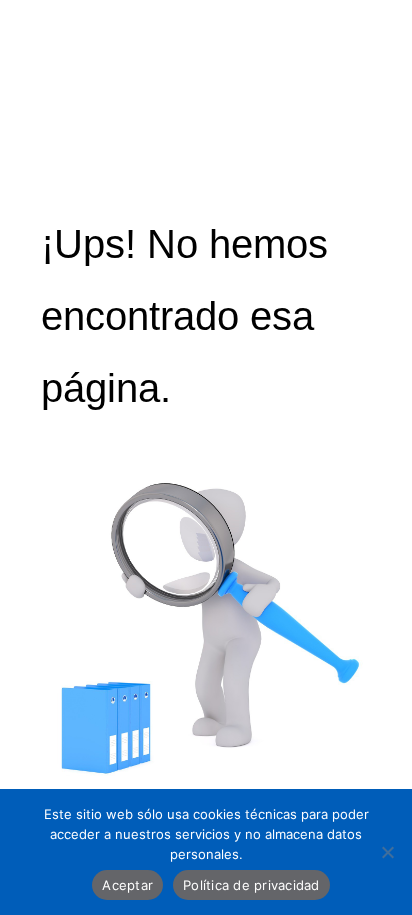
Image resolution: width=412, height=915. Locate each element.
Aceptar (127, 885)
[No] (387, 852)
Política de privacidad (251, 885)
